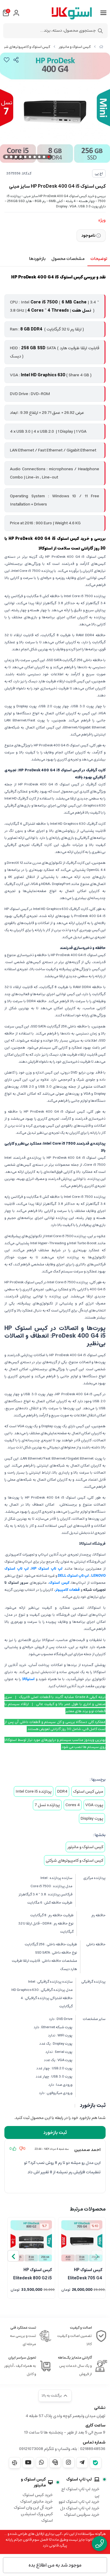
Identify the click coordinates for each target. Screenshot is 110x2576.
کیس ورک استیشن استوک (37, 2517)
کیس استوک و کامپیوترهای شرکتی (75, 1860)
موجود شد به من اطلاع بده (55, 2565)
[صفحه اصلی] (101, 47)
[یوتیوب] (28, 2462)
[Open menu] (103, 13)
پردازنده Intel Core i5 (34, 1791)
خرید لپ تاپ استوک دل (80, 2508)
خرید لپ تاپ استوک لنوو (79, 2502)
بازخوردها (37, 259)
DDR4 (62, 1791)
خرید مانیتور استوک (37, 2501)
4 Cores (73, 1805)
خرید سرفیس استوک (82, 2515)
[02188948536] (99, 2544)
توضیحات (99, 259)
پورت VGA (94, 1805)
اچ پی (99, 173)
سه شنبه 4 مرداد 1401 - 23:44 (52, 2149)
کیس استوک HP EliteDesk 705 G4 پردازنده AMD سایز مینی (85, 2273)
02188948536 (93, 2449)
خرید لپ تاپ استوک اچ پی (80, 2492)
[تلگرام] (82, 2462)
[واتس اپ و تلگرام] (55, 2462)
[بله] (96, 2463)
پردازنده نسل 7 (47, 1805)
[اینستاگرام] (69, 2462)
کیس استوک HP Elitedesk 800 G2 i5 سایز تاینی (33, 2273)
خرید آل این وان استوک (33, 2508)
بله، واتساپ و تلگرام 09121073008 (48, 2449)
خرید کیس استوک (38, 2495)
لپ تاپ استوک (79, 2479)
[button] (13, 2256)
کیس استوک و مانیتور (75, 47)
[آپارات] (15, 2463)
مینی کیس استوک (88, 1791)
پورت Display (92, 1818)
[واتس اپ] (42, 2462)
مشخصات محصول (68, 259)
